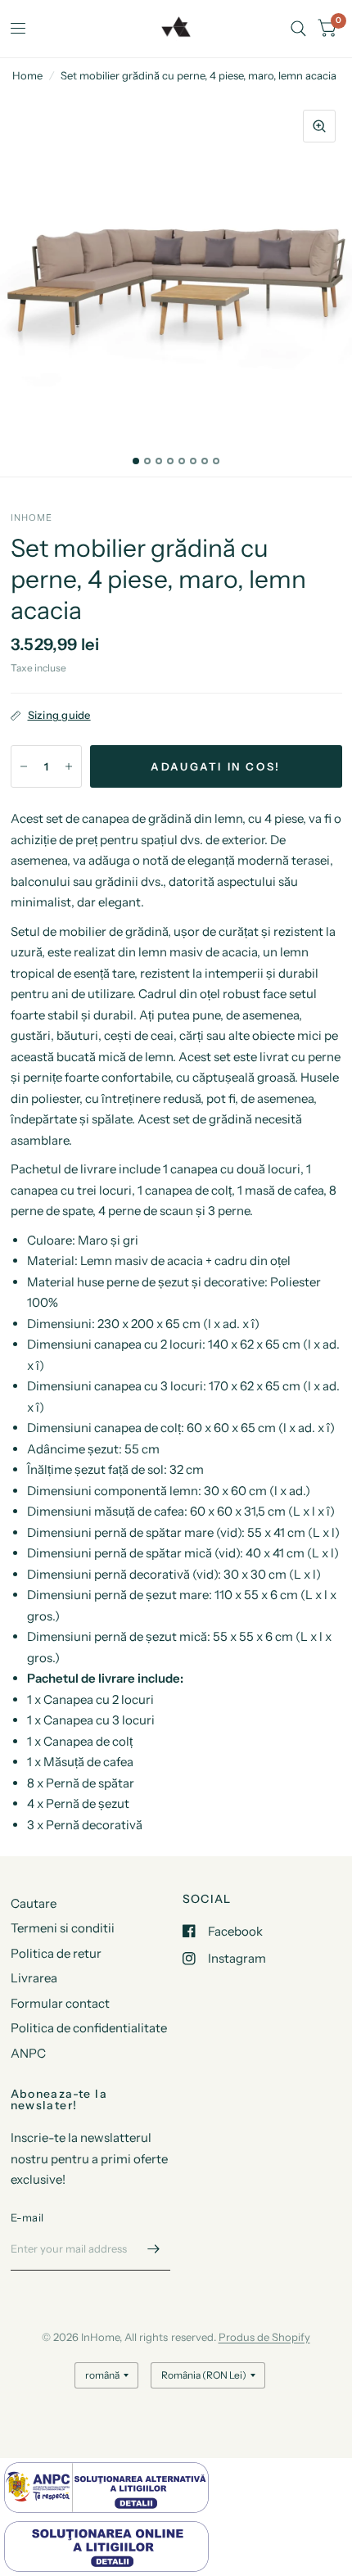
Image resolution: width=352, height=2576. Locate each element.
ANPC (28, 2053)
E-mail (27, 2217)
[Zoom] (319, 126)
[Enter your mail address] (154, 2249)
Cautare (34, 1903)
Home (27, 75)
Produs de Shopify (264, 2337)
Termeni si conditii (63, 1928)
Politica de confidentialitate (89, 2028)
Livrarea (34, 1978)
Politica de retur (56, 1953)
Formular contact (60, 2003)
